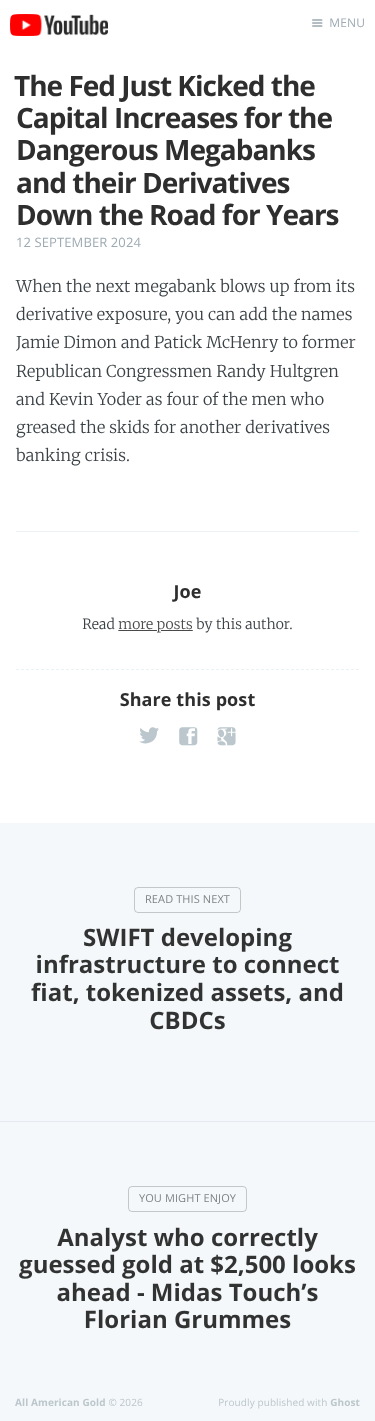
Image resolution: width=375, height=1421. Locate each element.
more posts (155, 624)
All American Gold (60, 1402)
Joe (187, 592)
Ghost (345, 1402)
